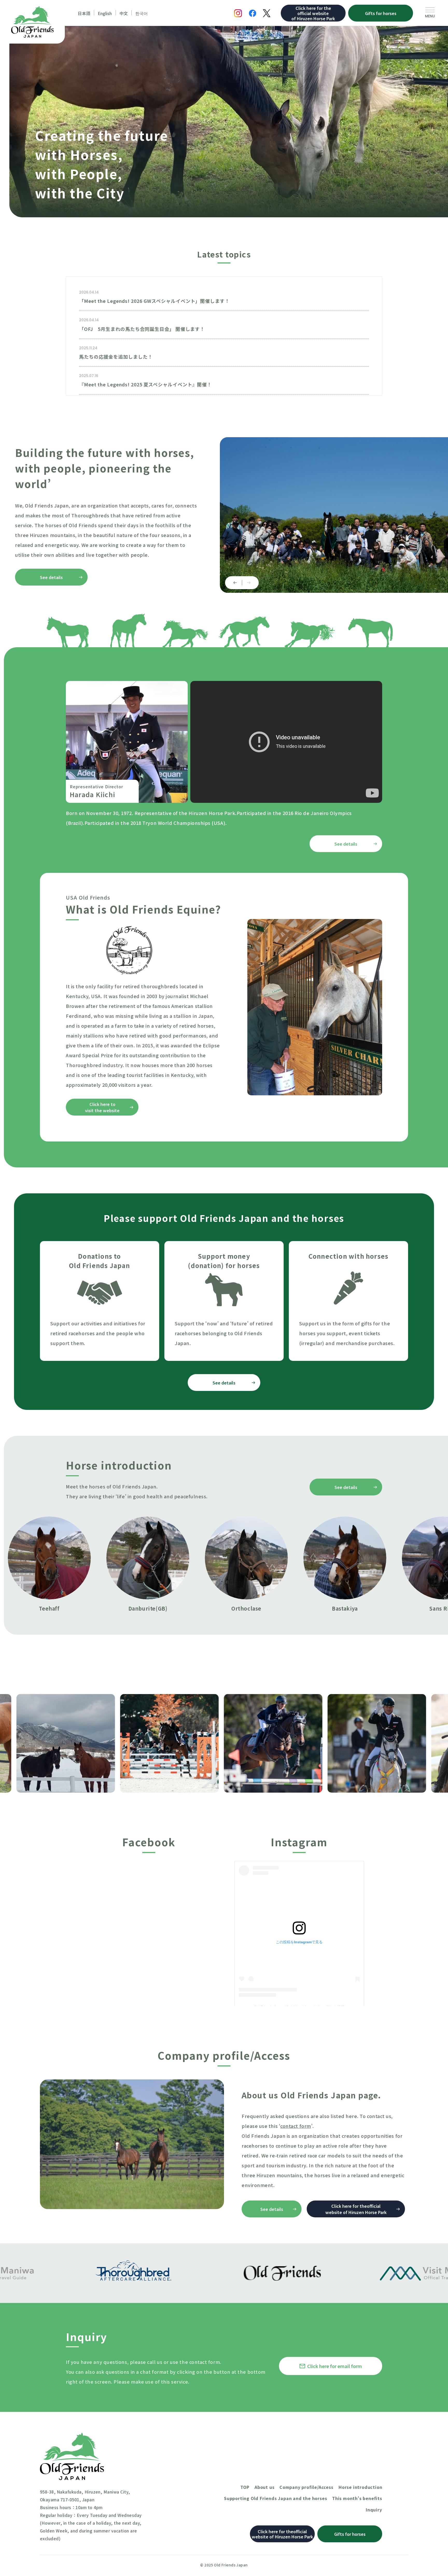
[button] (233, 583)
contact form (296, 2126)
